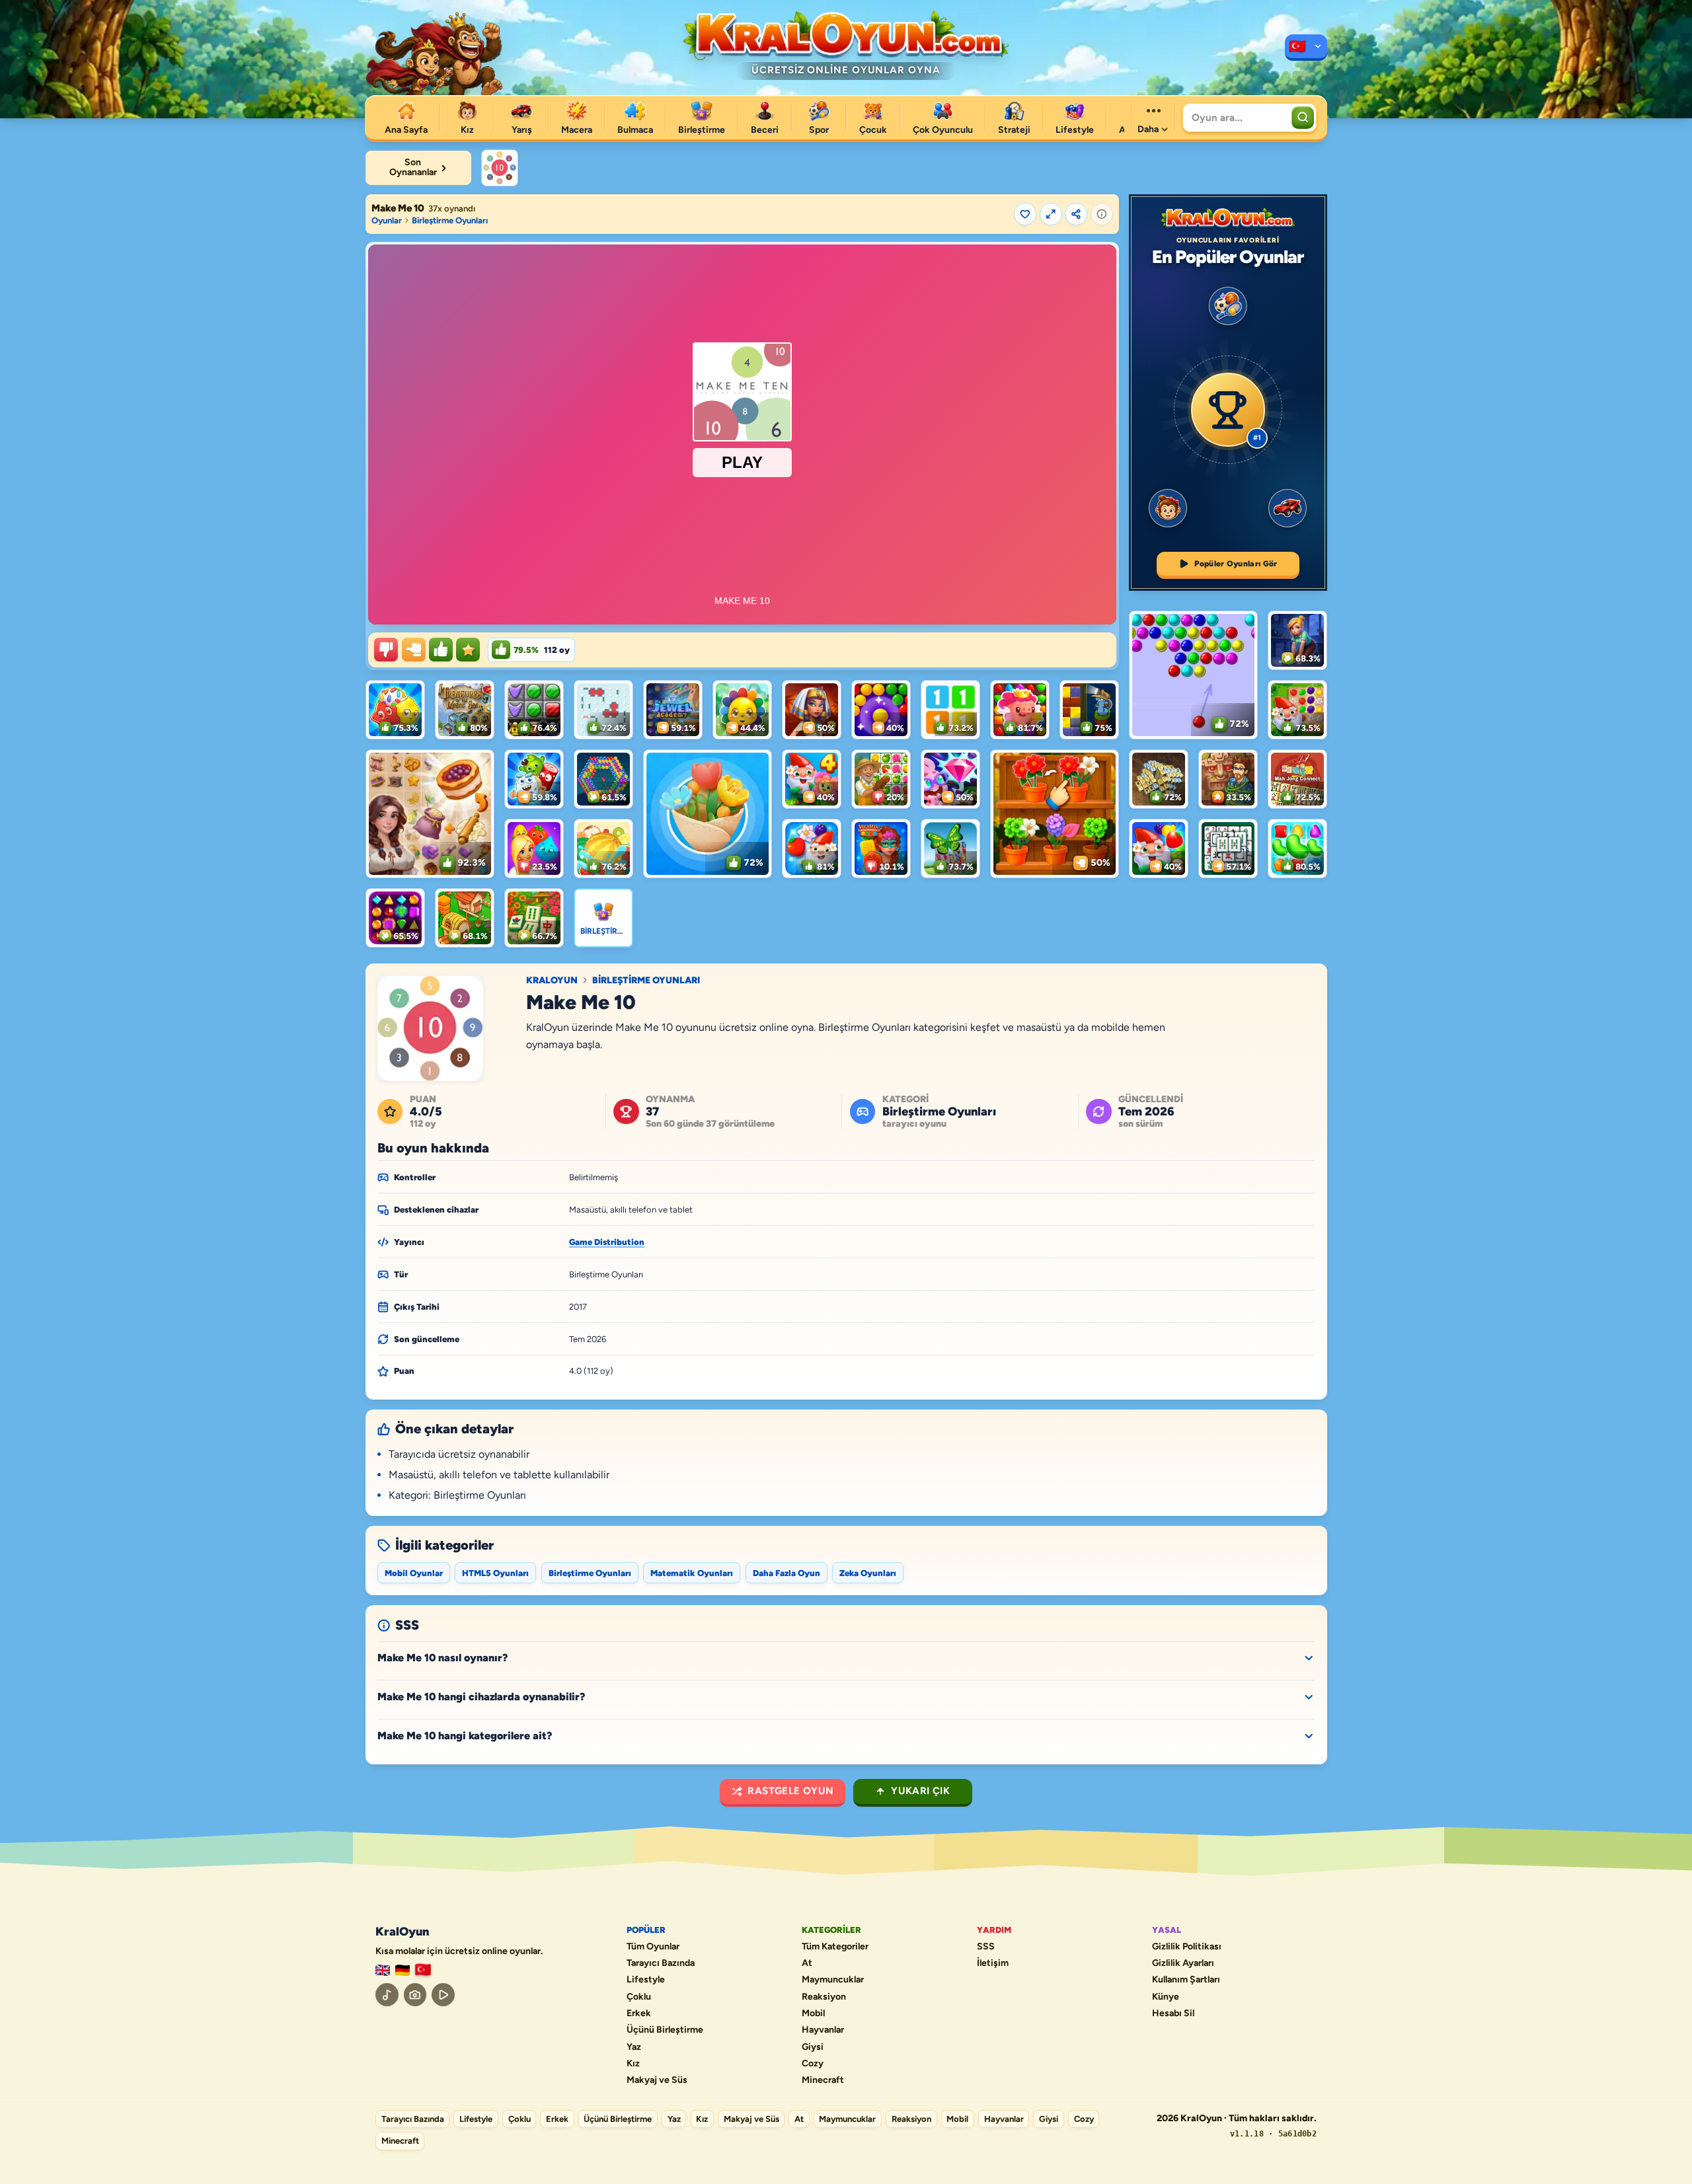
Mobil (813, 2014)
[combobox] (1236, 118)
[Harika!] (441, 650)
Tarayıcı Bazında (661, 1963)
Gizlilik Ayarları (1183, 1963)
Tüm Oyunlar (653, 1947)
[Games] (383, 1970)
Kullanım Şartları (1186, 1980)
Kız (633, 2064)
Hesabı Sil (1173, 2014)
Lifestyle (646, 1980)
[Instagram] (415, 1995)
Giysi (813, 2047)
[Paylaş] (1076, 214)
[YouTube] (443, 1995)
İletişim (993, 1963)
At (807, 1963)
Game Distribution (607, 1242)
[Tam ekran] (1051, 214)
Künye (1166, 1997)
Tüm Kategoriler (835, 1947)
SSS (986, 1947)
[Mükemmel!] (468, 650)
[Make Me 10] (500, 168)
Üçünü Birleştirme (665, 2030)
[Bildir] (1102, 214)
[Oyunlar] (1306, 48)
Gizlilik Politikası (1187, 1947)
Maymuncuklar (833, 1980)
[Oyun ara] (1303, 118)
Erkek (639, 2014)
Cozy (813, 2064)
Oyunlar (387, 220)
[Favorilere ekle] (1025, 214)
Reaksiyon (824, 1997)
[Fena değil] (414, 650)
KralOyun (552, 981)
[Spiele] (403, 1970)
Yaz (634, 2047)
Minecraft (823, 2080)
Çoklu (639, 1997)
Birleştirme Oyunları (450, 220)
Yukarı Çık (920, 1791)
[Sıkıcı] (386, 650)
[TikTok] (387, 1995)
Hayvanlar (823, 2030)
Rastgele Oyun (790, 1791)
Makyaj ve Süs (657, 2080)
